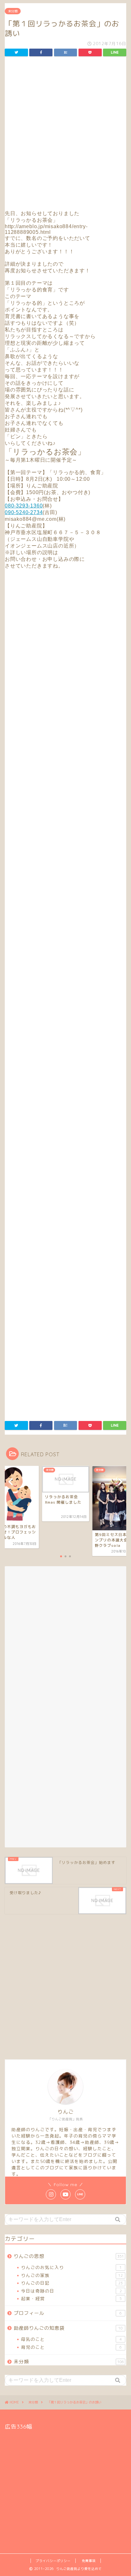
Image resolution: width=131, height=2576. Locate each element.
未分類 (13, 11)
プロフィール (68, 2313)
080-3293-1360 (24, 506)
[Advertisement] (65, 135)
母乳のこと (71, 2339)
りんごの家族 (72, 2275)
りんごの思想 (69, 2256)
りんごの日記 (72, 2283)
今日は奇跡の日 (71, 2291)
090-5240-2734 (24, 512)
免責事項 (89, 2561)
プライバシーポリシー (53, 2561)
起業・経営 (71, 2298)
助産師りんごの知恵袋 (68, 2328)
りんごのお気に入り (71, 2267)
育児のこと (71, 2347)
